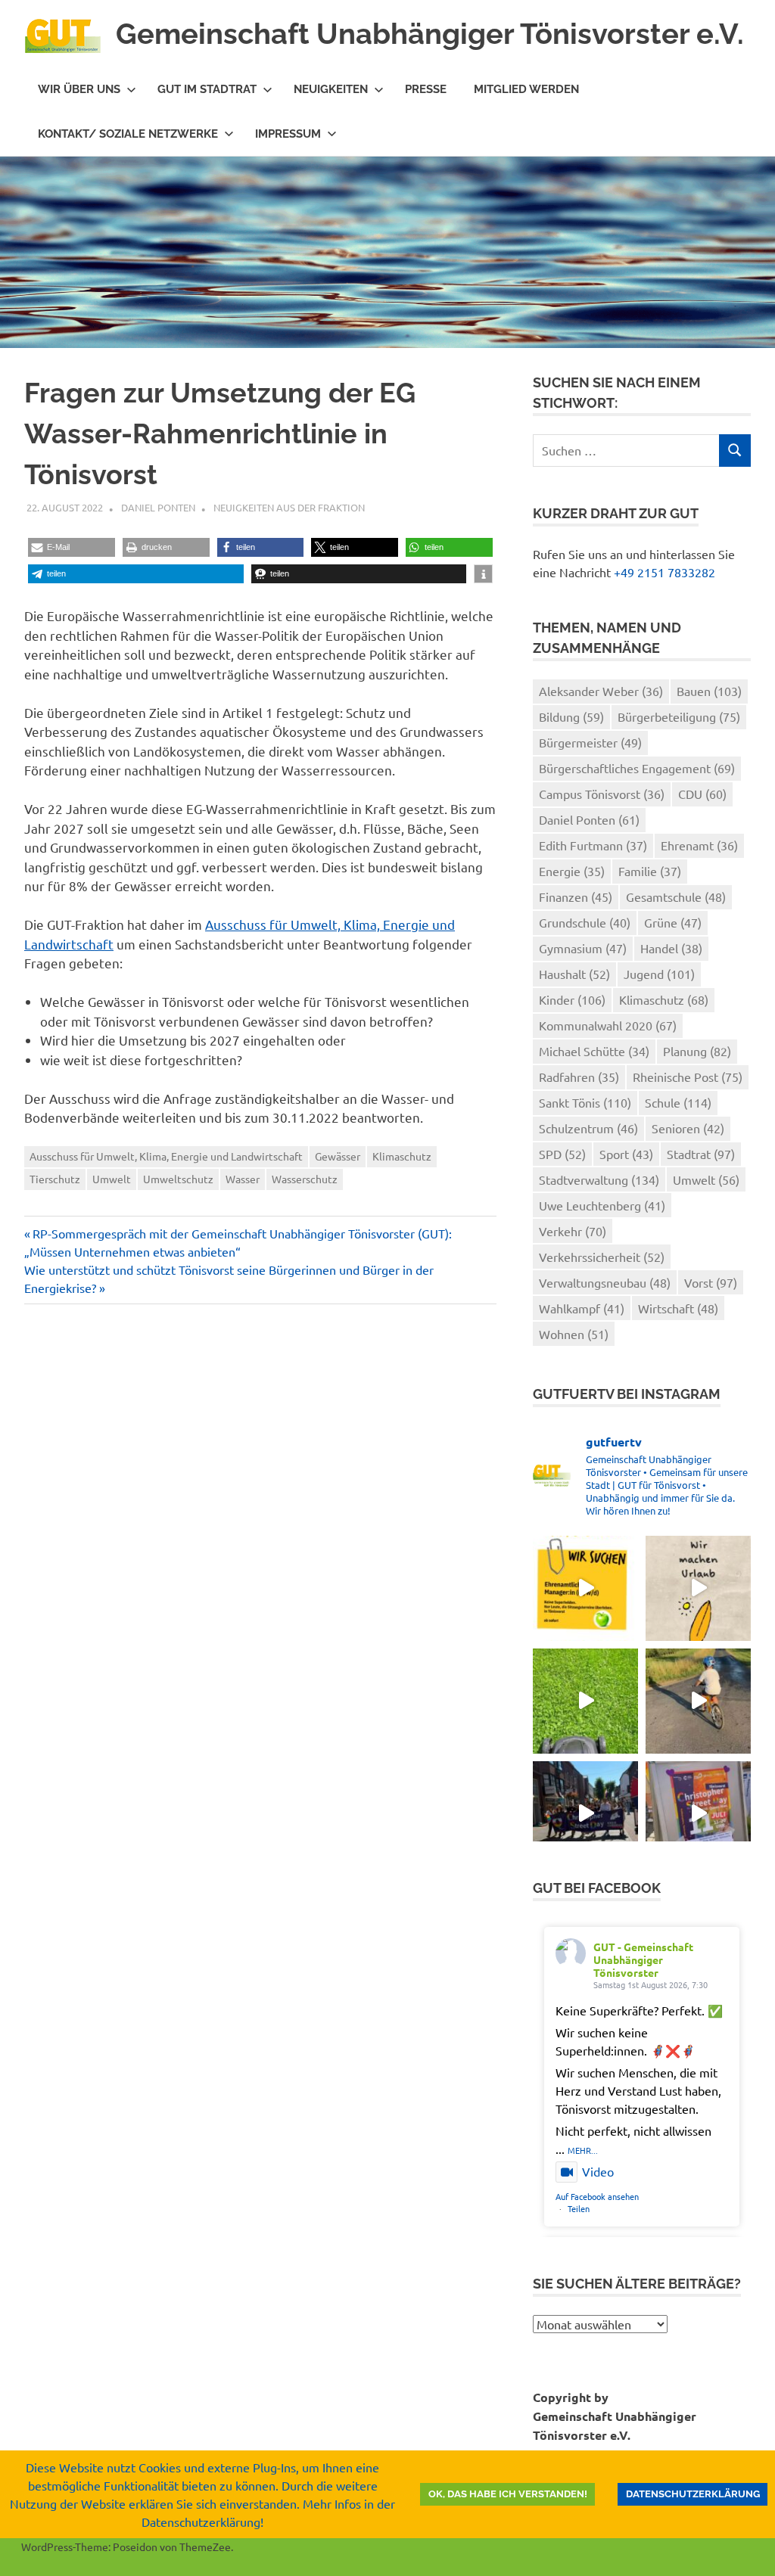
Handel (671, 948)
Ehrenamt (699, 845)
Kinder (572, 999)
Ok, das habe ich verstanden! (508, 2494)
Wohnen (574, 1334)
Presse (426, 89)
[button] (72, 547)
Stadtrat (701, 1154)
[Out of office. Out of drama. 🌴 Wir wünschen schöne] (698, 1588)
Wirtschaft (678, 1308)
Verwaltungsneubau (605, 1282)
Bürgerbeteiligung (679, 716)
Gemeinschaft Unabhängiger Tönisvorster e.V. (430, 34)
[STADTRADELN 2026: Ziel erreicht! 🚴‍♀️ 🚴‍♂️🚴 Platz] (698, 1701)
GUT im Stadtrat (207, 89)
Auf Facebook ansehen (597, 2196)
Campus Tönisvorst (602, 794)
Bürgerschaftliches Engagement (637, 768)
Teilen (579, 2208)
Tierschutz (55, 1179)
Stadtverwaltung (599, 1179)
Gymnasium (583, 948)
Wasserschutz (305, 1179)
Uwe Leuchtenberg (602, 1205)
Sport (626, 1154)
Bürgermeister (590, 742)
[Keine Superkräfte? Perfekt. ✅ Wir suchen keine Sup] (585, 1588)
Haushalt (574, 974)
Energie (572, 871)
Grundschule (585, 922)
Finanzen (576, 896)
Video (598, 2171)
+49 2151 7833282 (665, 572)
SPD (562, 1154)
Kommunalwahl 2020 (608, 1025)
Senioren (688, 1128)
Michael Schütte (594, 1051)
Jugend (659, 974)
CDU (702, 794)
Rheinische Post (688, 1077)
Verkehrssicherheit (602, 1257)
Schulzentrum (588, 1128)
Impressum (288, 134)
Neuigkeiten (331, 89)
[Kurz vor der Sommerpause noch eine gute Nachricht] (585, 1701)
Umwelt (112, 1179)
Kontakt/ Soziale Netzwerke (128, 134)
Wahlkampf (582, 1308)
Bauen (709, 691)
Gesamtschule (676, 896)
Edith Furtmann (593, 845)
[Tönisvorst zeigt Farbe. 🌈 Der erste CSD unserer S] (585, 1814)
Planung (697, 1051)
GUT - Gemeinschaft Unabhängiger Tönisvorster (643, 1959)
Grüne (673, 922)
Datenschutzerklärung (693, 2494)
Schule (678, 1102)
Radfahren (579, 1077)
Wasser (243, 1179)
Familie (650, 871)
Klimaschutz (402, 1156)
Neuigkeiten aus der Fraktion (289, 507)
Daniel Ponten (158, 507)
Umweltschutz (178, 1179)
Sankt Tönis (585, 1102)
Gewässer (338, 1156)
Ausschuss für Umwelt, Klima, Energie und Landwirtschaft (166, 1156)
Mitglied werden (526, 89)
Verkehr (573, 1231)
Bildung (571, 716)
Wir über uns (79, 89)
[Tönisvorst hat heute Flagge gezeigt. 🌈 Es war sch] (698, 1814)
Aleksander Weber (601, 691)
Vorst (711, 1282)
